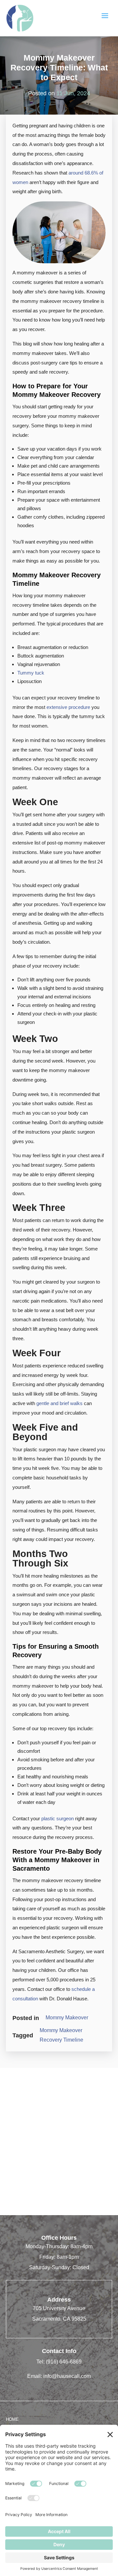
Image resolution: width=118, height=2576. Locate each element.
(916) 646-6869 (64, 2362)
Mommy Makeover (67, 2018)
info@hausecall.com (67, 2376)
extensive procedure (68, 707)
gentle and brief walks (59, 1403)
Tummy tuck (31, 673)
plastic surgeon (58, 1818)
